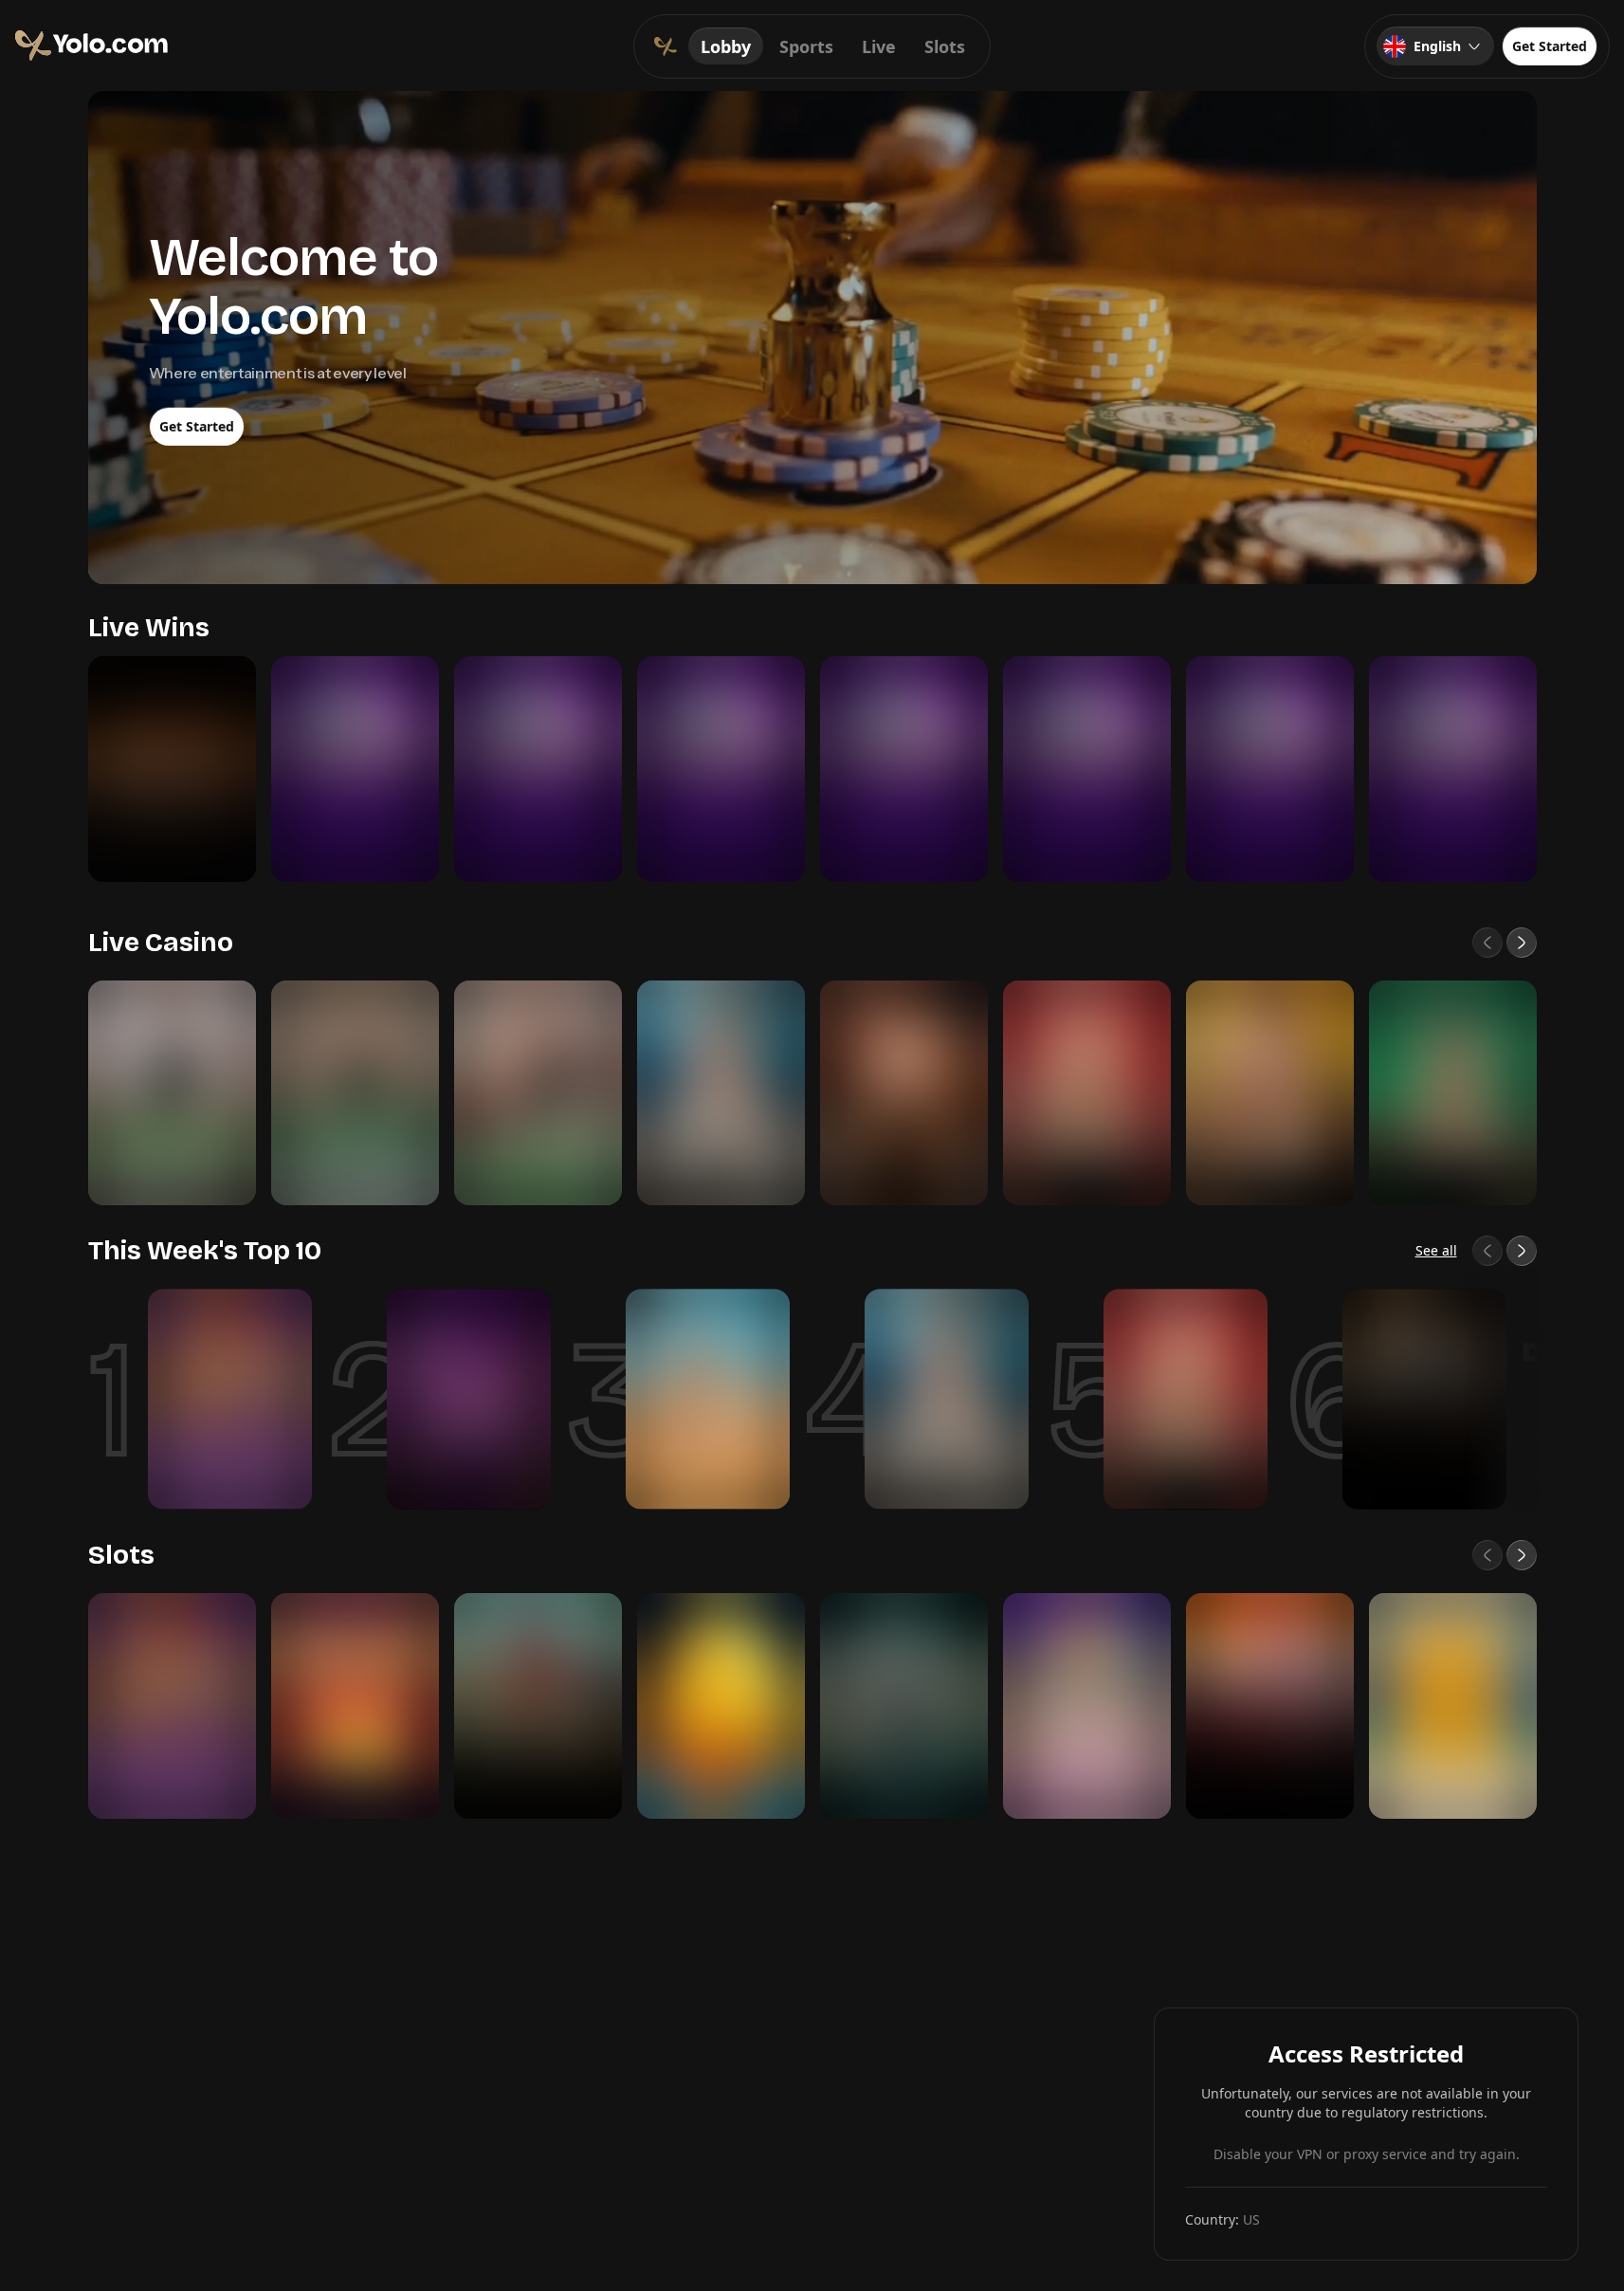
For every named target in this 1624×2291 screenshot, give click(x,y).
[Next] (1522, 943)
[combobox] (1435, 46)
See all (1436, 1250)
